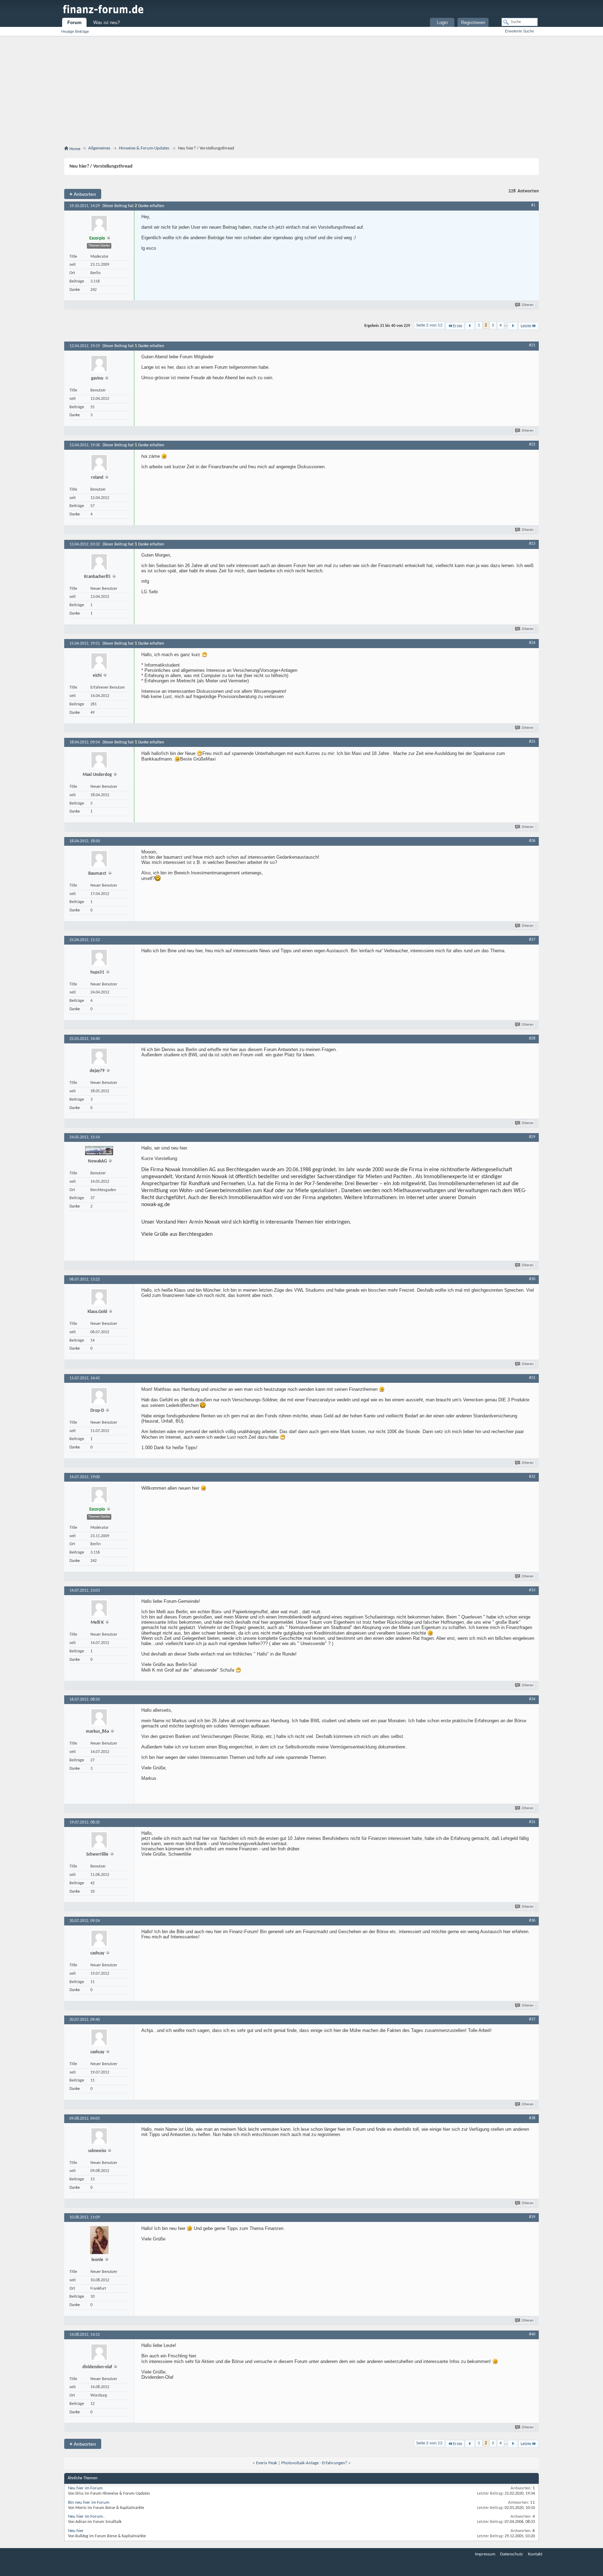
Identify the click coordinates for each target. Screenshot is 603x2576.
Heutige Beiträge (75, 31)
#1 (533, 205)
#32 (532, 1477)
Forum (75, 23)
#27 (532, 940)
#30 (532, 1279)
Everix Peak (267, 2463)
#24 (532, 643)
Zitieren (528, 305)
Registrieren (473, 23)
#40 (532, 2334)
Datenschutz (511, 2554)
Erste (457, 326)
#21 (532, 345)
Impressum (485, 2554)
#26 (532, 841)
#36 (532, 1921)
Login (442, 23)
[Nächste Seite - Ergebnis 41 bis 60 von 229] (513, 326)
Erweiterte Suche (519, 31)
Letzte (526, 326)
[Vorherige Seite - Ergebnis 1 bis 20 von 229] (470, 326)
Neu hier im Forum (85, 2488)
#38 (532, 2118)
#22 (532, 445)
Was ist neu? (106, 23)
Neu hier (76, 2531)
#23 (532, 544)
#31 (532, 1378)
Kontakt (535, 2554)
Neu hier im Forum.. (86, 2516)
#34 (532, 1699)
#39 (532, 2217)
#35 (532, 1822)
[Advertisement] (301, 92)
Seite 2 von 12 (429, 325)
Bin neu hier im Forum (89, 2502)
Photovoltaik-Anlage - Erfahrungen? (314, 2463)
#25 (532, 742)
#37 (532, 2019)
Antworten (83, 194)
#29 (532, 1137)
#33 (532, 1590)
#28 (532, 1039)
